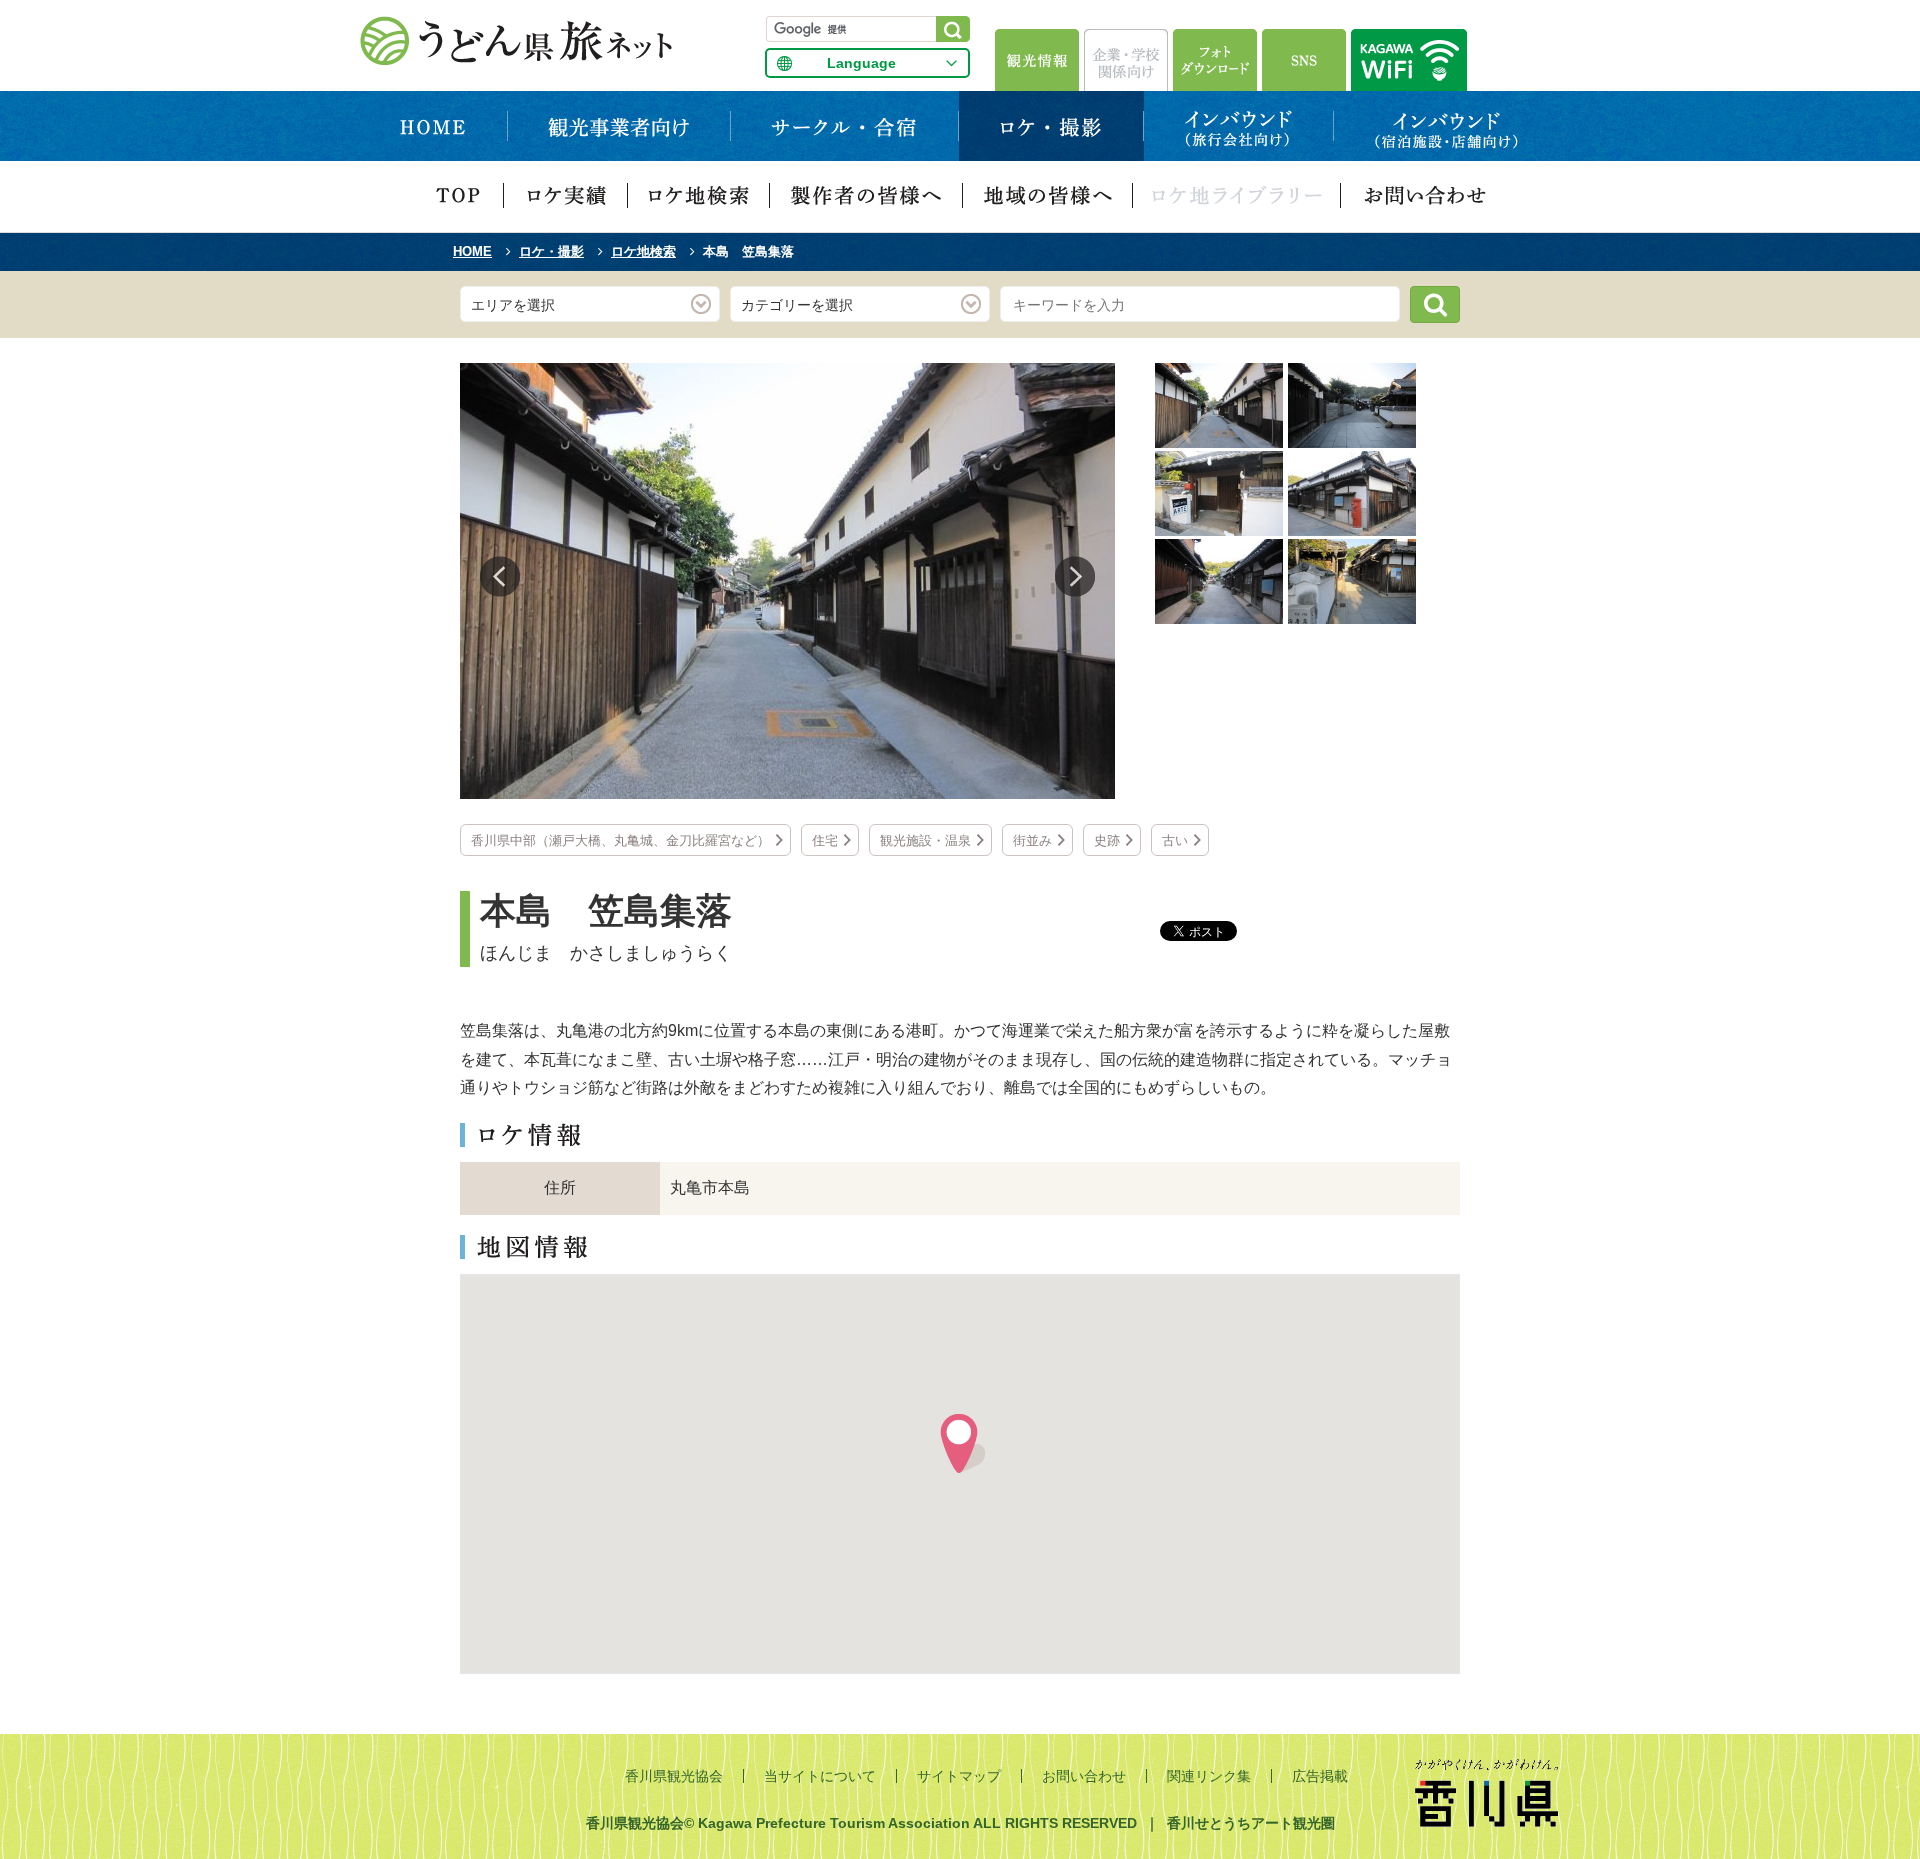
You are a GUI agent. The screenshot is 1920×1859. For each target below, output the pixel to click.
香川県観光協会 (674, 1776)
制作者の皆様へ (866, 196)
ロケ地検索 (699, 196)
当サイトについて (820, 1776)
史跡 (1107, 840)
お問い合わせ (1424, 196)
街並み (1032, 840)
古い (1175, 840)
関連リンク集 (1209, 1776)
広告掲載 (1320, 1776)
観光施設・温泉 (925, 840)
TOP (458, 196)
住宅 (825, 840)
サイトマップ (959, 1776)
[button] (960, 1444)
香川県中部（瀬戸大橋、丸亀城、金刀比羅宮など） (620, 840)
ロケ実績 (566, 196)
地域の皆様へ (1048, 196)
